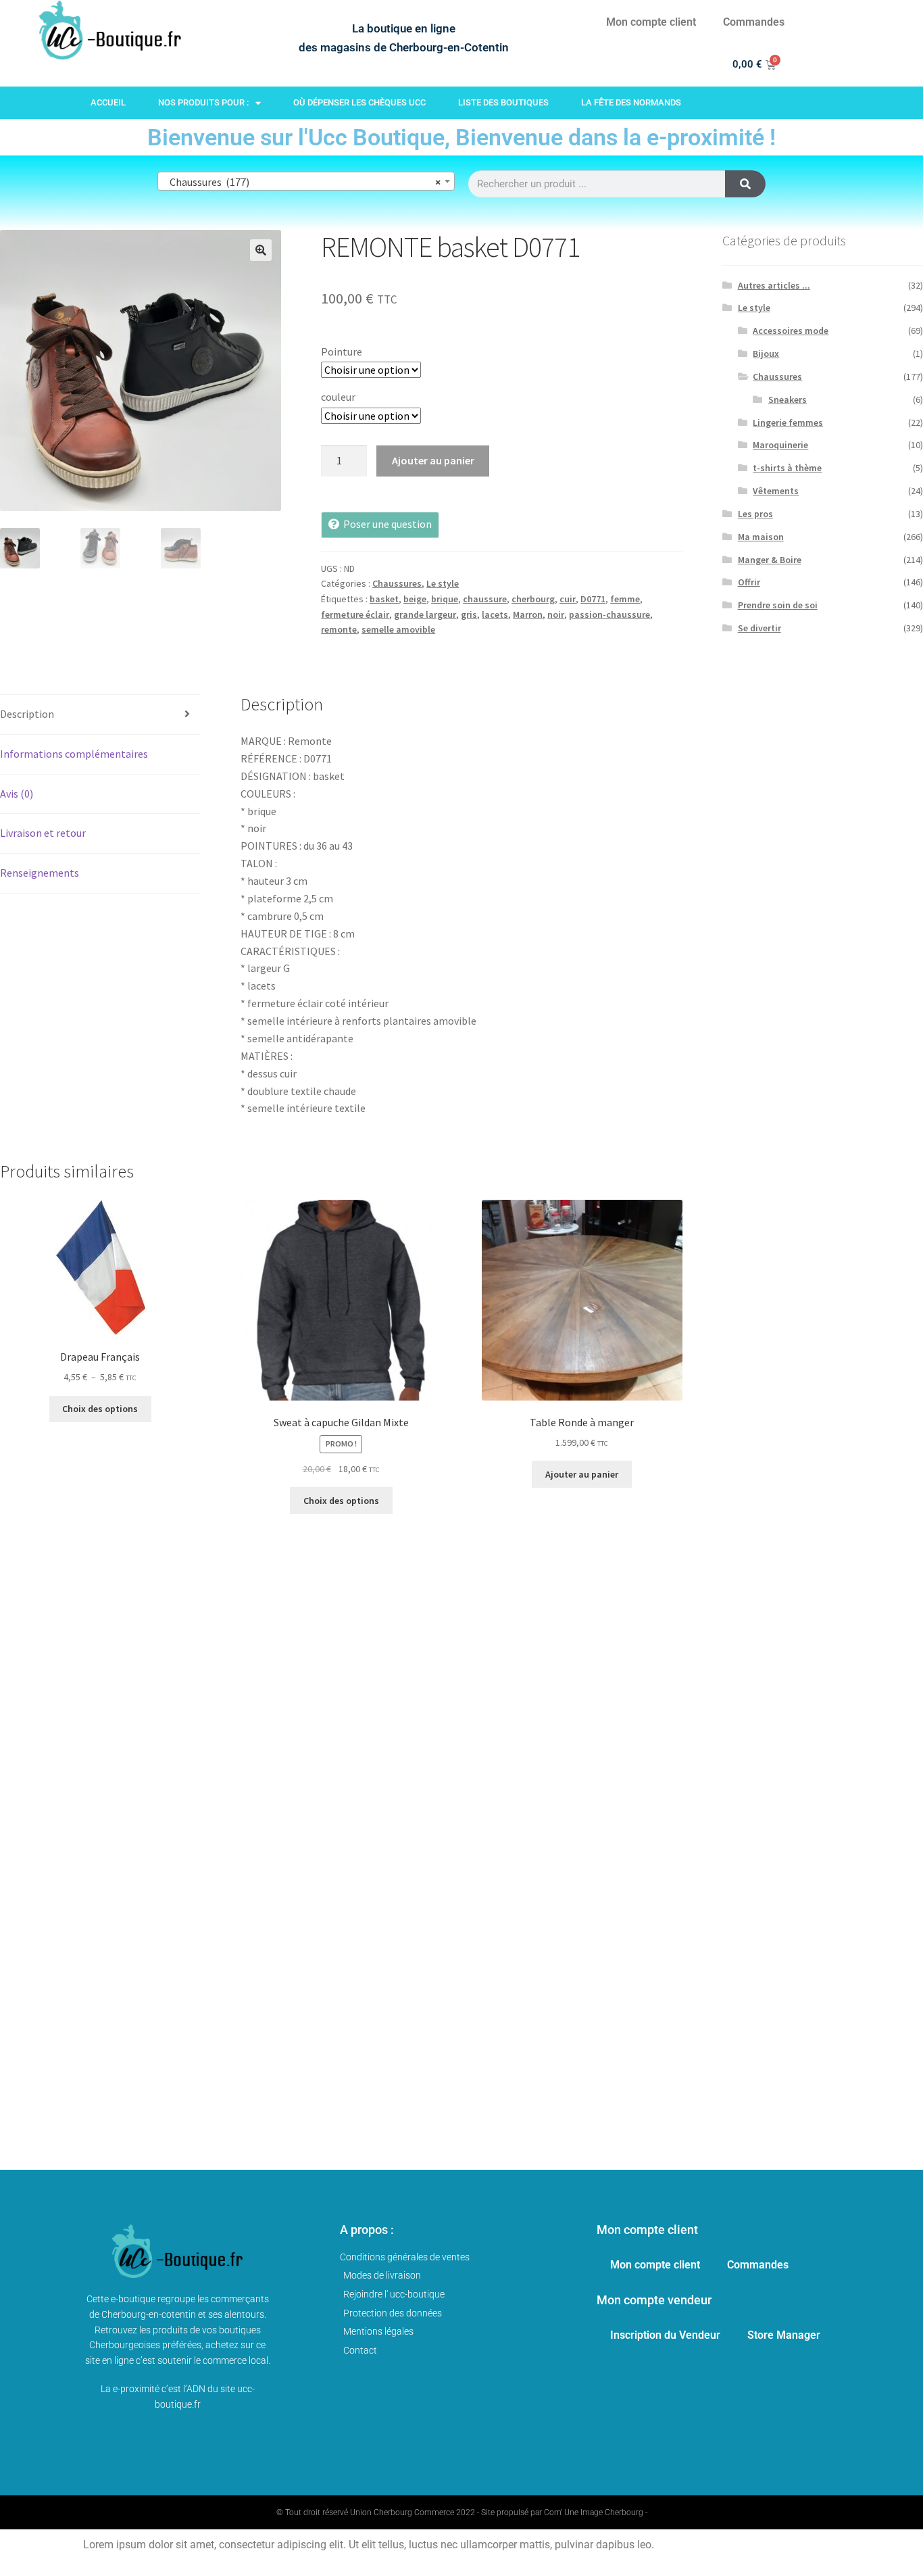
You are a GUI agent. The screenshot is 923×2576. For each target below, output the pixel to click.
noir (556, 614)
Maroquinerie (780, 445)
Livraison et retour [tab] (43, 833)
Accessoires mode (791, 331)
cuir (568, 599)
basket (384, 599)
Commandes (754, 22)
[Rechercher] (745, 184)
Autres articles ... (774, 285)
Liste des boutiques (503, 102)
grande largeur (425, 614)
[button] (261, 250)
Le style (443, 583)
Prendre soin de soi (778, 605)
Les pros (755, 514)
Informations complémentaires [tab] (74, 754)
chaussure (485, 599)
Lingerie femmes (788, 422)
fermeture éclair (355, 614)
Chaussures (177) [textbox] (302, 182)
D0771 (593, 599)
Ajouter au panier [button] (582, 1474)
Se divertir (759, 628)
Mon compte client (651, 22)
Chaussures (397, 583)
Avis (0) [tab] (17, 794)
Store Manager (784, 2335)
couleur (338, 397)
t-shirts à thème (787, 468)
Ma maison (761, 537)
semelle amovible (398, 629)
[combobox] (306, 181)
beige (415, 599)
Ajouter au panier (433, 460)
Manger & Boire (770, 560)
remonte (339, 629)
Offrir (749, 582)
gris (469, 614)
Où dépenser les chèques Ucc (359, 102)
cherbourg (533, 599)
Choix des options (100, 1409)
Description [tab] (27, 714)
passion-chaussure (609, 614)
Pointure (342, 351)
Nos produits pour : (203, 102)
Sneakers (788, 399)
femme (625, 599)
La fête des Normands (631, 102)
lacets (495, 614)
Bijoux (766, 354)
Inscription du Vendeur (665, 2335)
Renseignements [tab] (40, 873)
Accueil (108, 102)
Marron (528, 614)
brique (445, 599)
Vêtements (776, 491)
